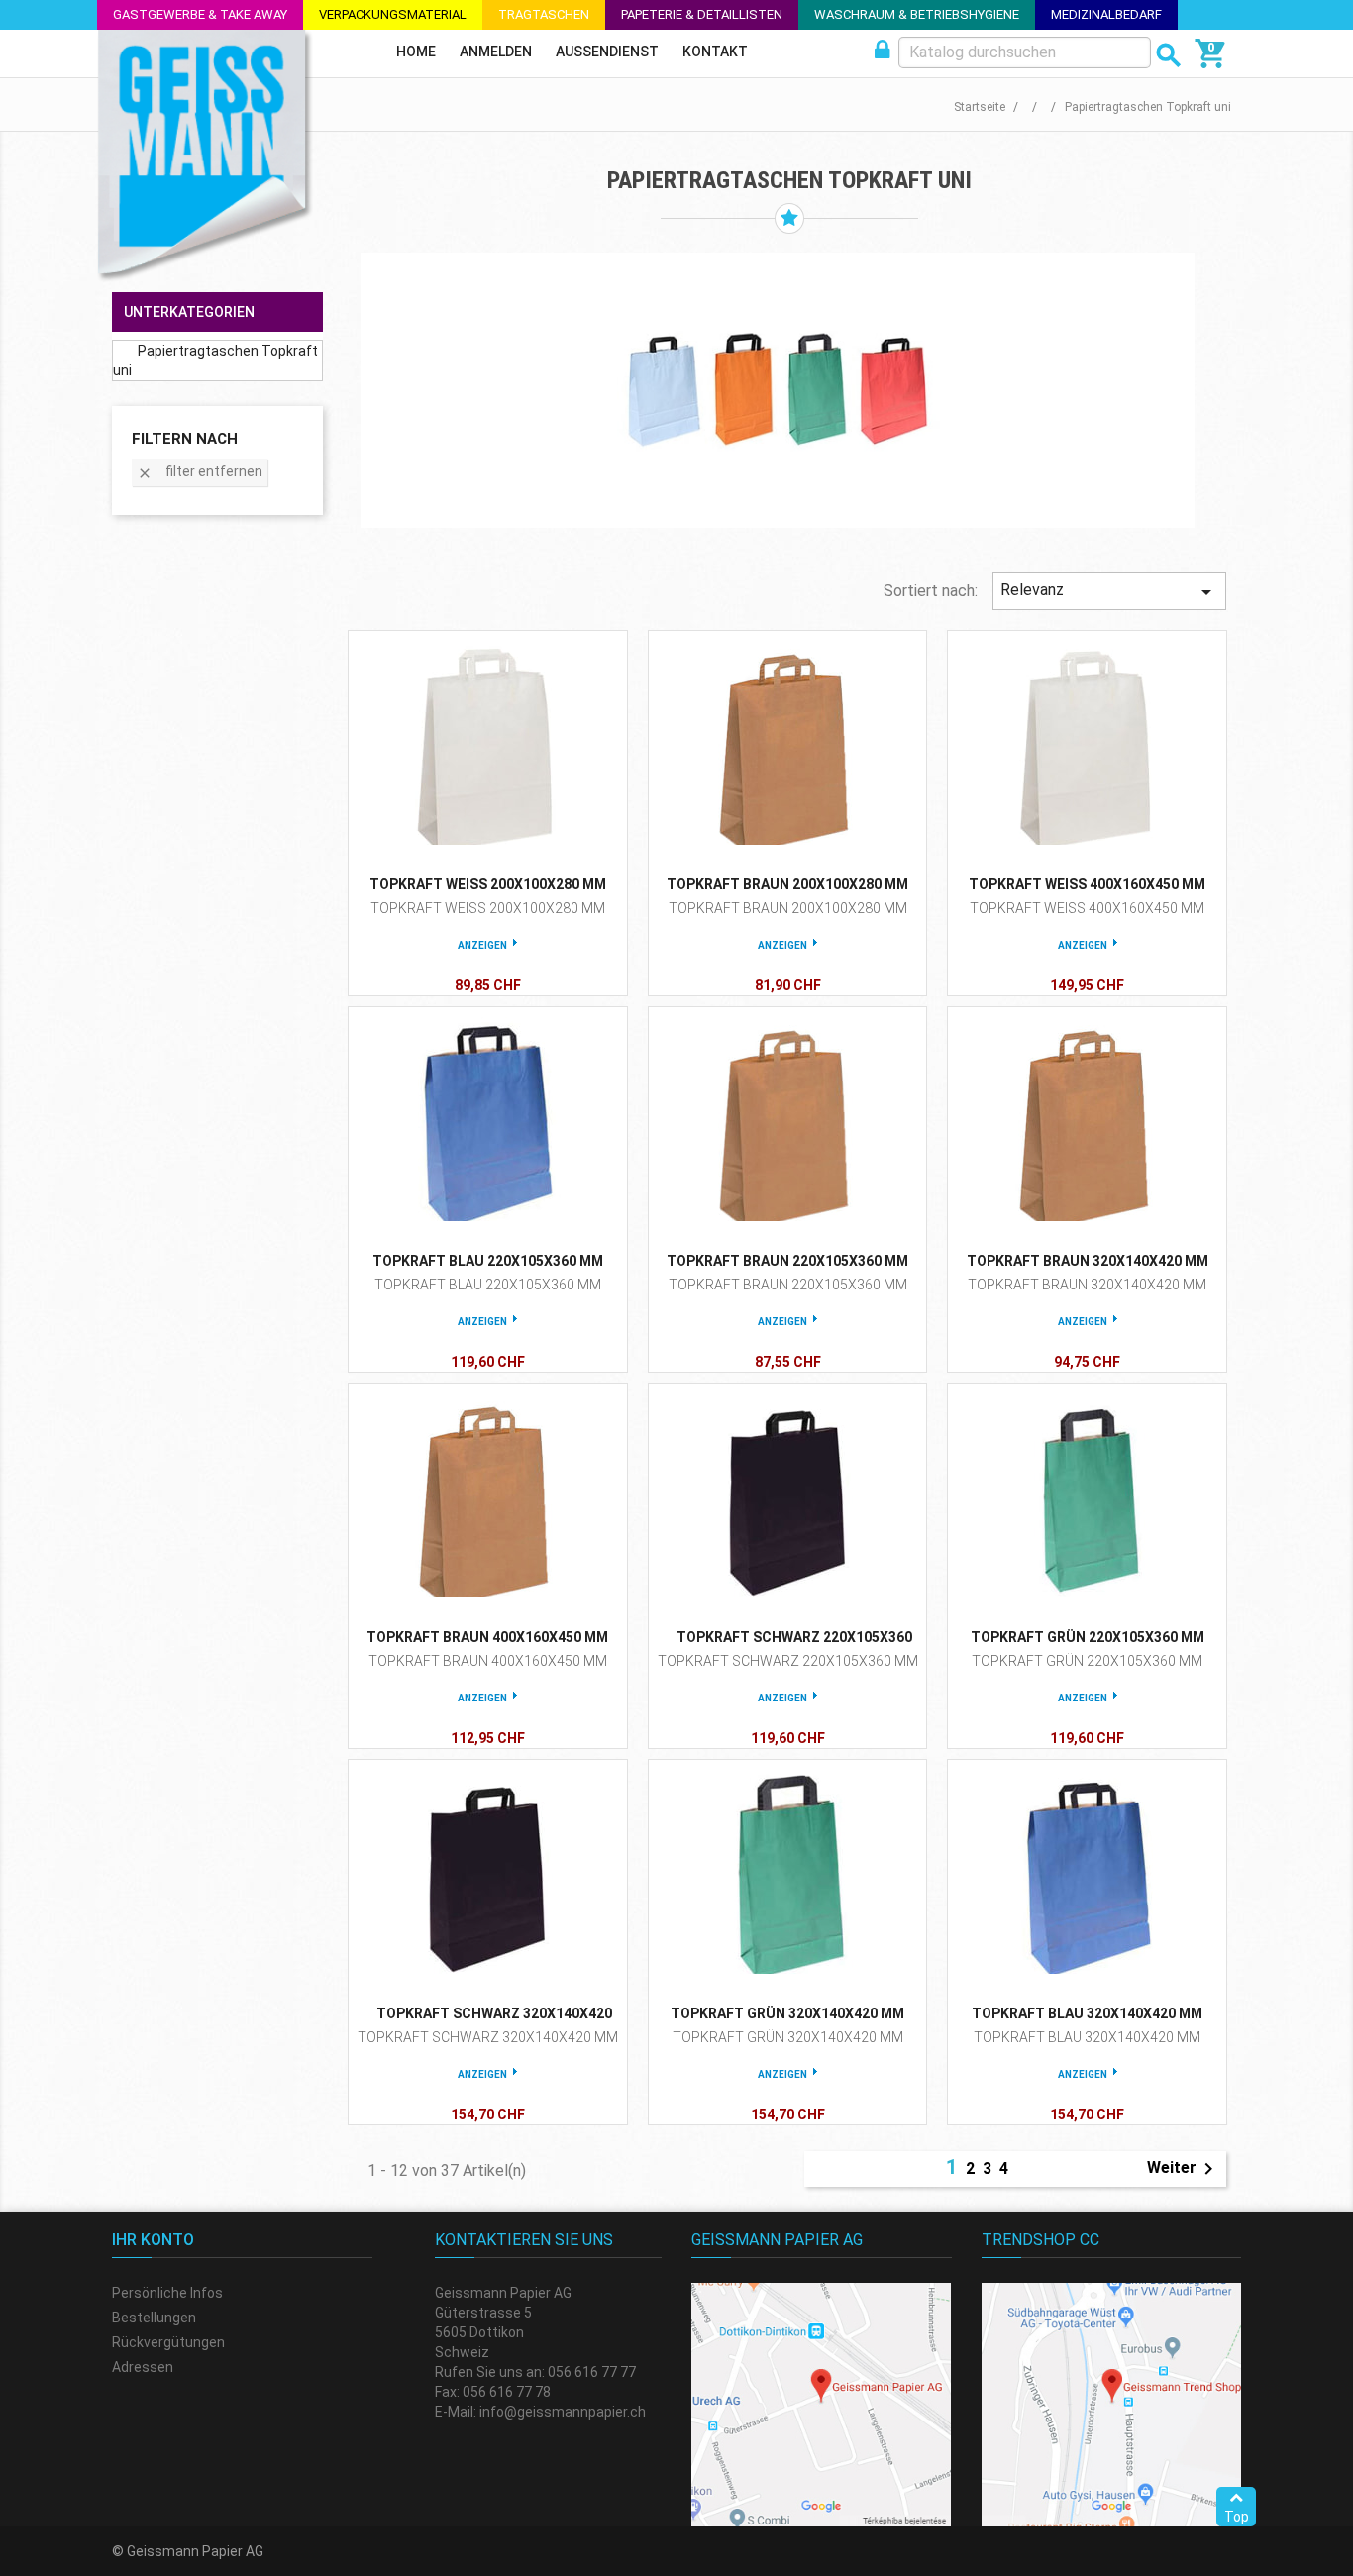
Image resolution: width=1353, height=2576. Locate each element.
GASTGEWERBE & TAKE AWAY (200, 14)
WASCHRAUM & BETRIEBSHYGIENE (917, 14)
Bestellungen (154, 2318)
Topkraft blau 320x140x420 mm (1087, 2013)
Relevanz (1109, 592)
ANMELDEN (496, 52)
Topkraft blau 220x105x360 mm (488, 1261)
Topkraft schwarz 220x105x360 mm (788, 1661)
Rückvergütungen (168, 2342)
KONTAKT (715, 52)
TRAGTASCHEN (544, 14)
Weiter (1184, 2169)
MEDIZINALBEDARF (1106, 14)
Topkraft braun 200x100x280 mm (787, 884)
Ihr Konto (153, 2240)
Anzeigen (482, 945)
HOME (416, 52)
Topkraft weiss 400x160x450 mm (1087, 884)
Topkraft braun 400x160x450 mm (487, 1637)
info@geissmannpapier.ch (563, 2412)
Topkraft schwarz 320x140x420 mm (488, 2037)
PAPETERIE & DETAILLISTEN (702, 14)
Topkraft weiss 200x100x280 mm (488, 884)
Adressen (143, 2367)
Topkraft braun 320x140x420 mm (1088, 1261)
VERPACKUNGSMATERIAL (393, 14)
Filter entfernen (200, 473)
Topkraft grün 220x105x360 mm (1088, 1637)
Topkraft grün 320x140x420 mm (787, 2013)
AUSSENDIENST (607, 52)
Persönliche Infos (167, 2293)
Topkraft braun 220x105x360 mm (787, 1261)
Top (1237, 2517)
